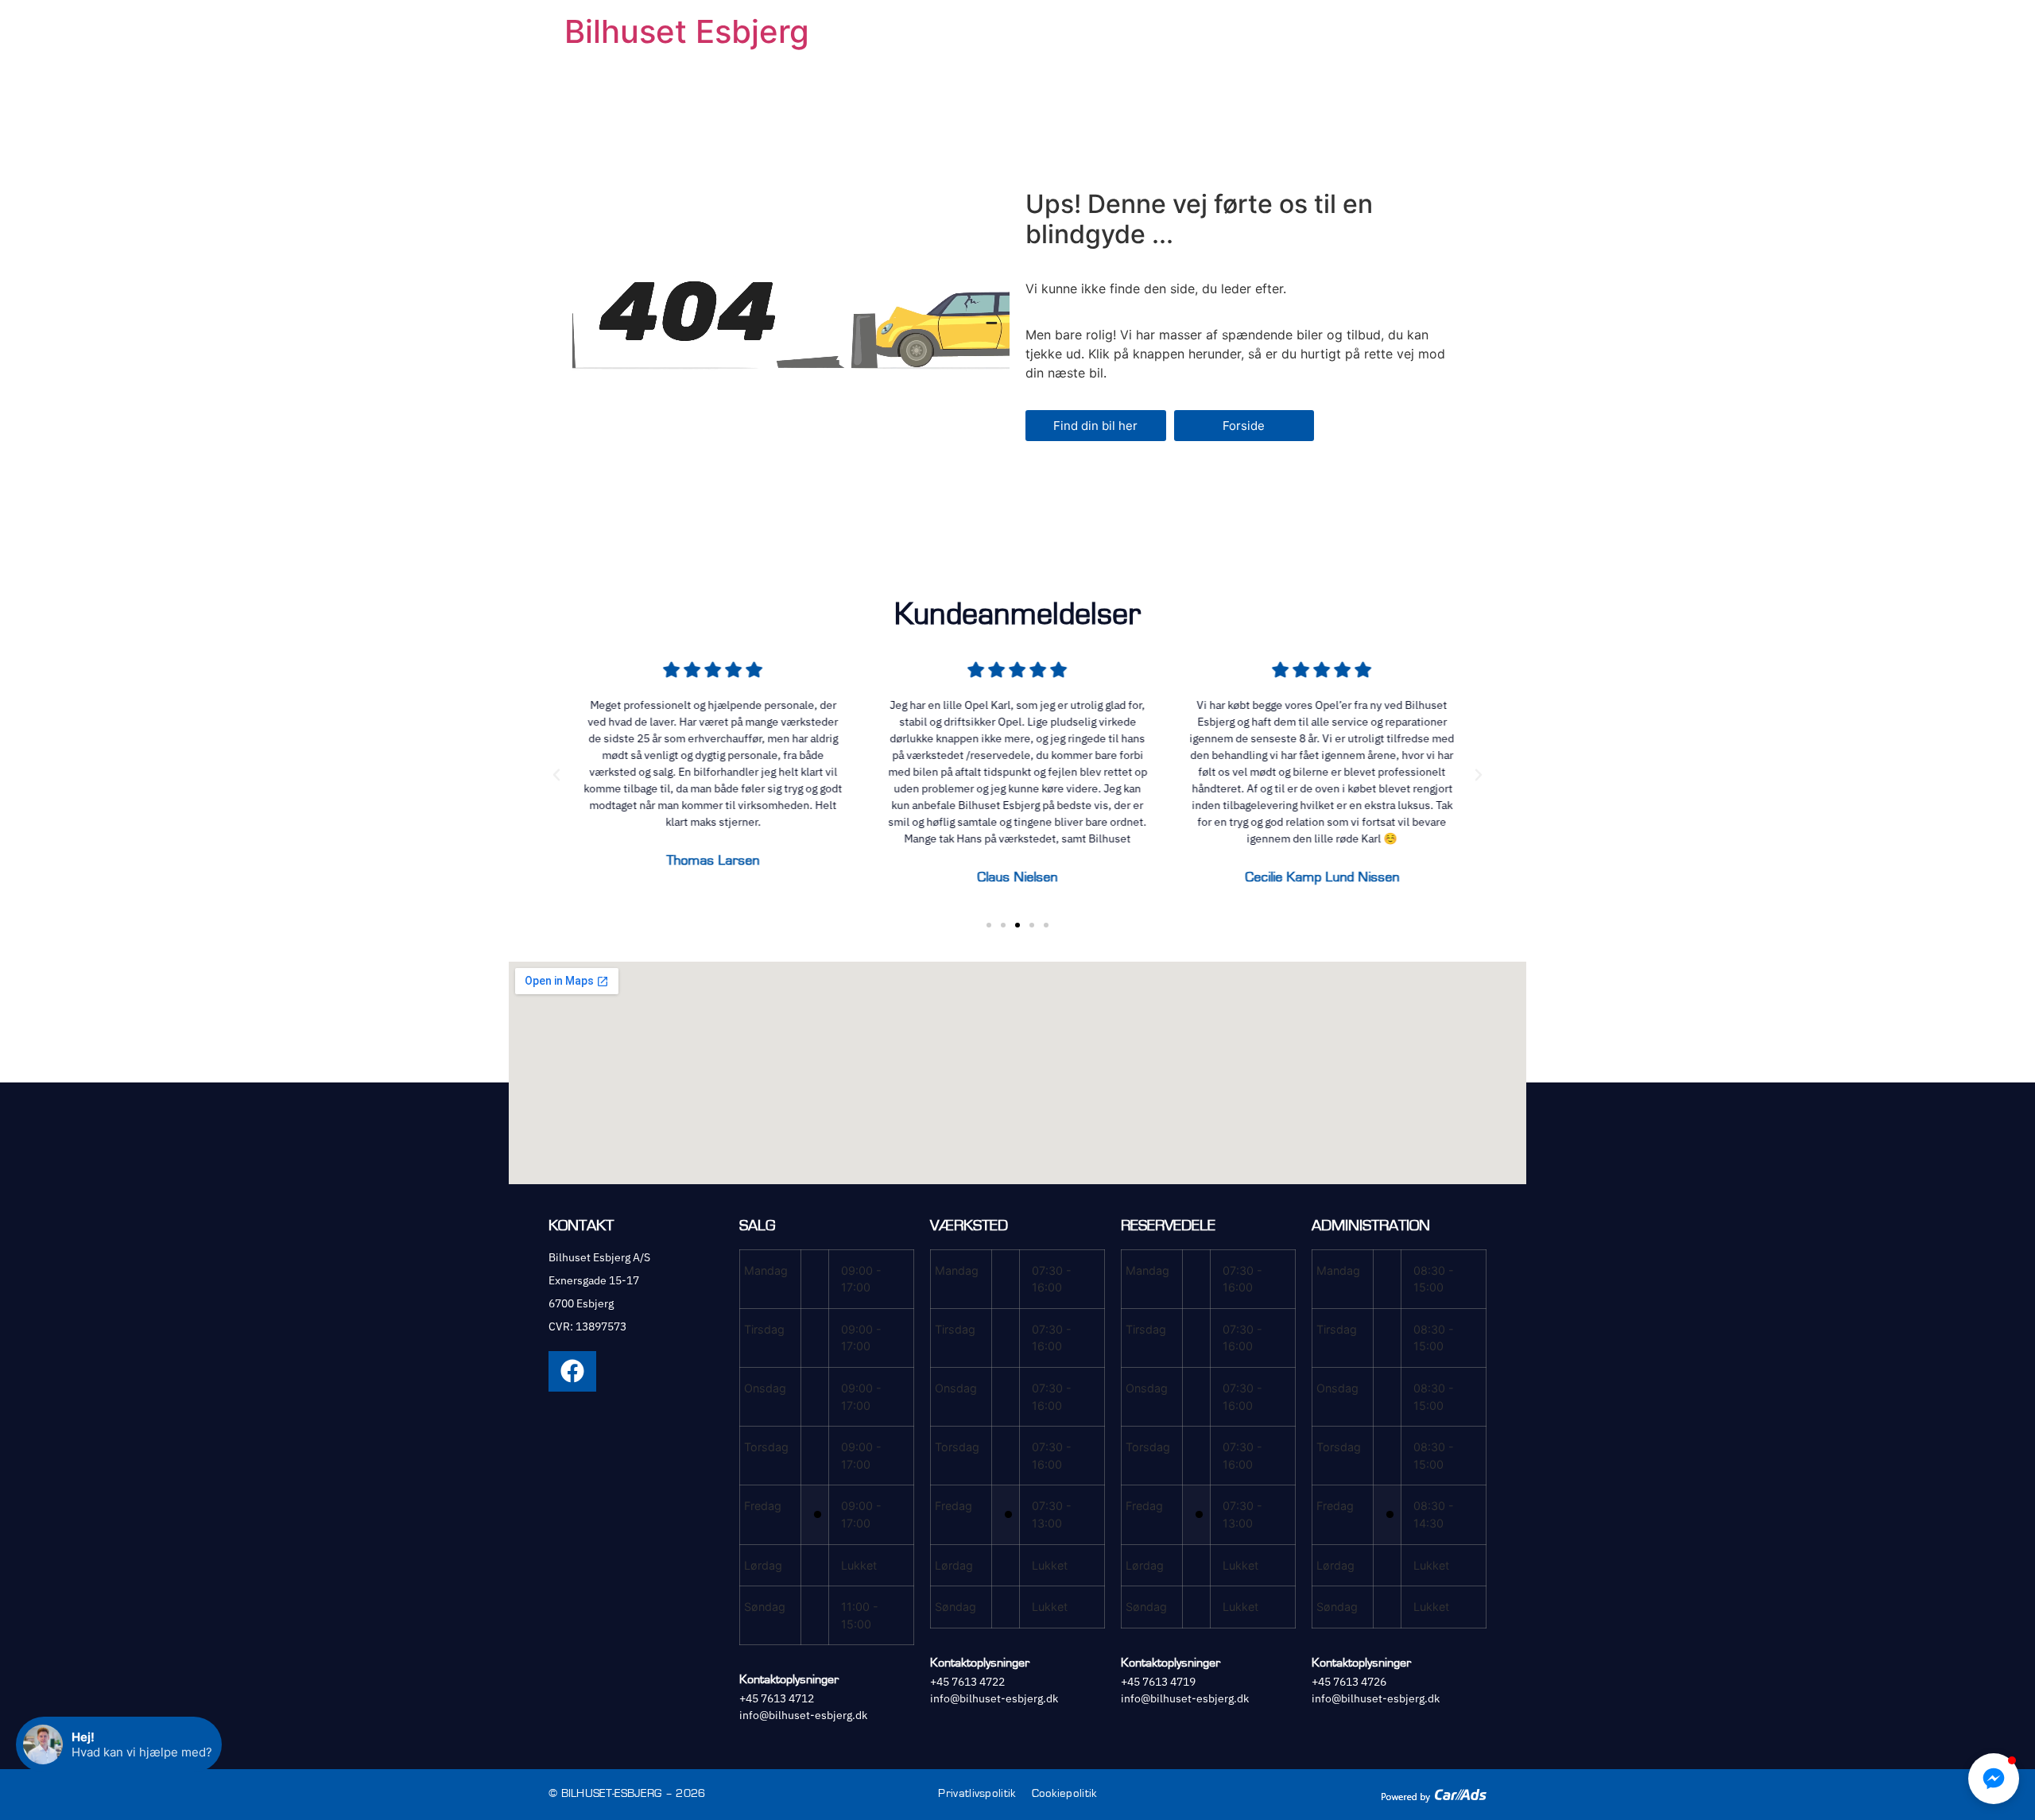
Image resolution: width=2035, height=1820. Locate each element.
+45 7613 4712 (777, 1698)
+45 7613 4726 (1349, 1682)
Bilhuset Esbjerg (687, 31)
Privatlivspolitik (977, 1793)
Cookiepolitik (1064, 1793)
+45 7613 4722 (967, 1682)
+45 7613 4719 (1158, 1682)
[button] (556, 775)
